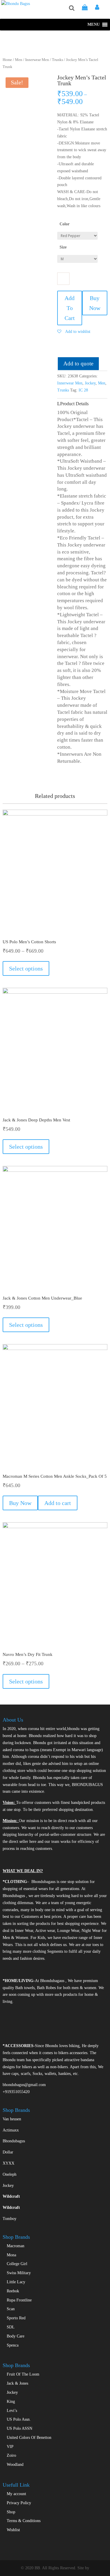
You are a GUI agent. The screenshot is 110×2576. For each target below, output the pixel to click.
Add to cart (58, 1503)
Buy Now (95, 303)
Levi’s (12, 2411)
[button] (94, 25)
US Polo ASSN (20, 2428)
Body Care (16, 2336)
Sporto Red (16, 2318)
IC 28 (83, 390)
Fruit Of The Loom (23, 2374)
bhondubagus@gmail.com (24, 2085)
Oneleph (10, 2174)
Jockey (90, 383)
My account (16, 2494)
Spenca (13, 2345)
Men (19, 60)
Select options (26, 968)
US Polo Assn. (19, 2419)
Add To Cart (70, 308)
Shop (11, 2512)
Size (63, 247)
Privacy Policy (19, 2503)
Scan (11, 2309)
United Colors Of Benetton (29, 2438)
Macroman (16, 2246)
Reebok (13, 2291)
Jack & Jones (17, 2383)
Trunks (57, 60)
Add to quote (78, 363)
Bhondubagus (14, 2141)
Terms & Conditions (24, 2521)
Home (7, 60)
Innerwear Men (37, 60)
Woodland (15, 2465)
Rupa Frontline (19, 2300)
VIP (10, 2447)
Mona (11, 2255)
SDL (11, 2327)
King (11, 2402)
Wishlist (13, 2530)
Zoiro (11, 2455)
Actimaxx (11, 2130)
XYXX (9, 2163)
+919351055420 (16, 2092)
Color (65, 224)
